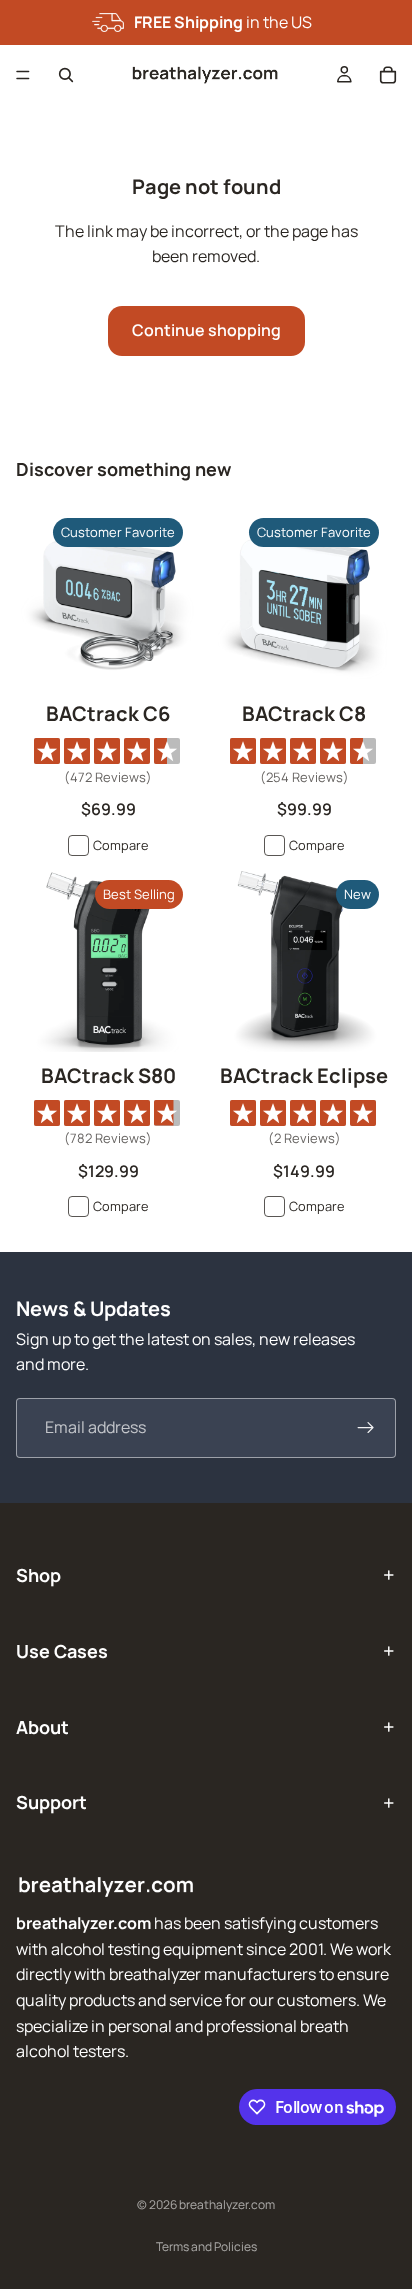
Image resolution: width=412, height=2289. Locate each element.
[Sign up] (366, 1428)
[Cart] (388, 75)
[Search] (66, 75)
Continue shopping (206, 330)
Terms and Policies (206, 2246)
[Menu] (23, 75)
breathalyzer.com (227, 2204)
